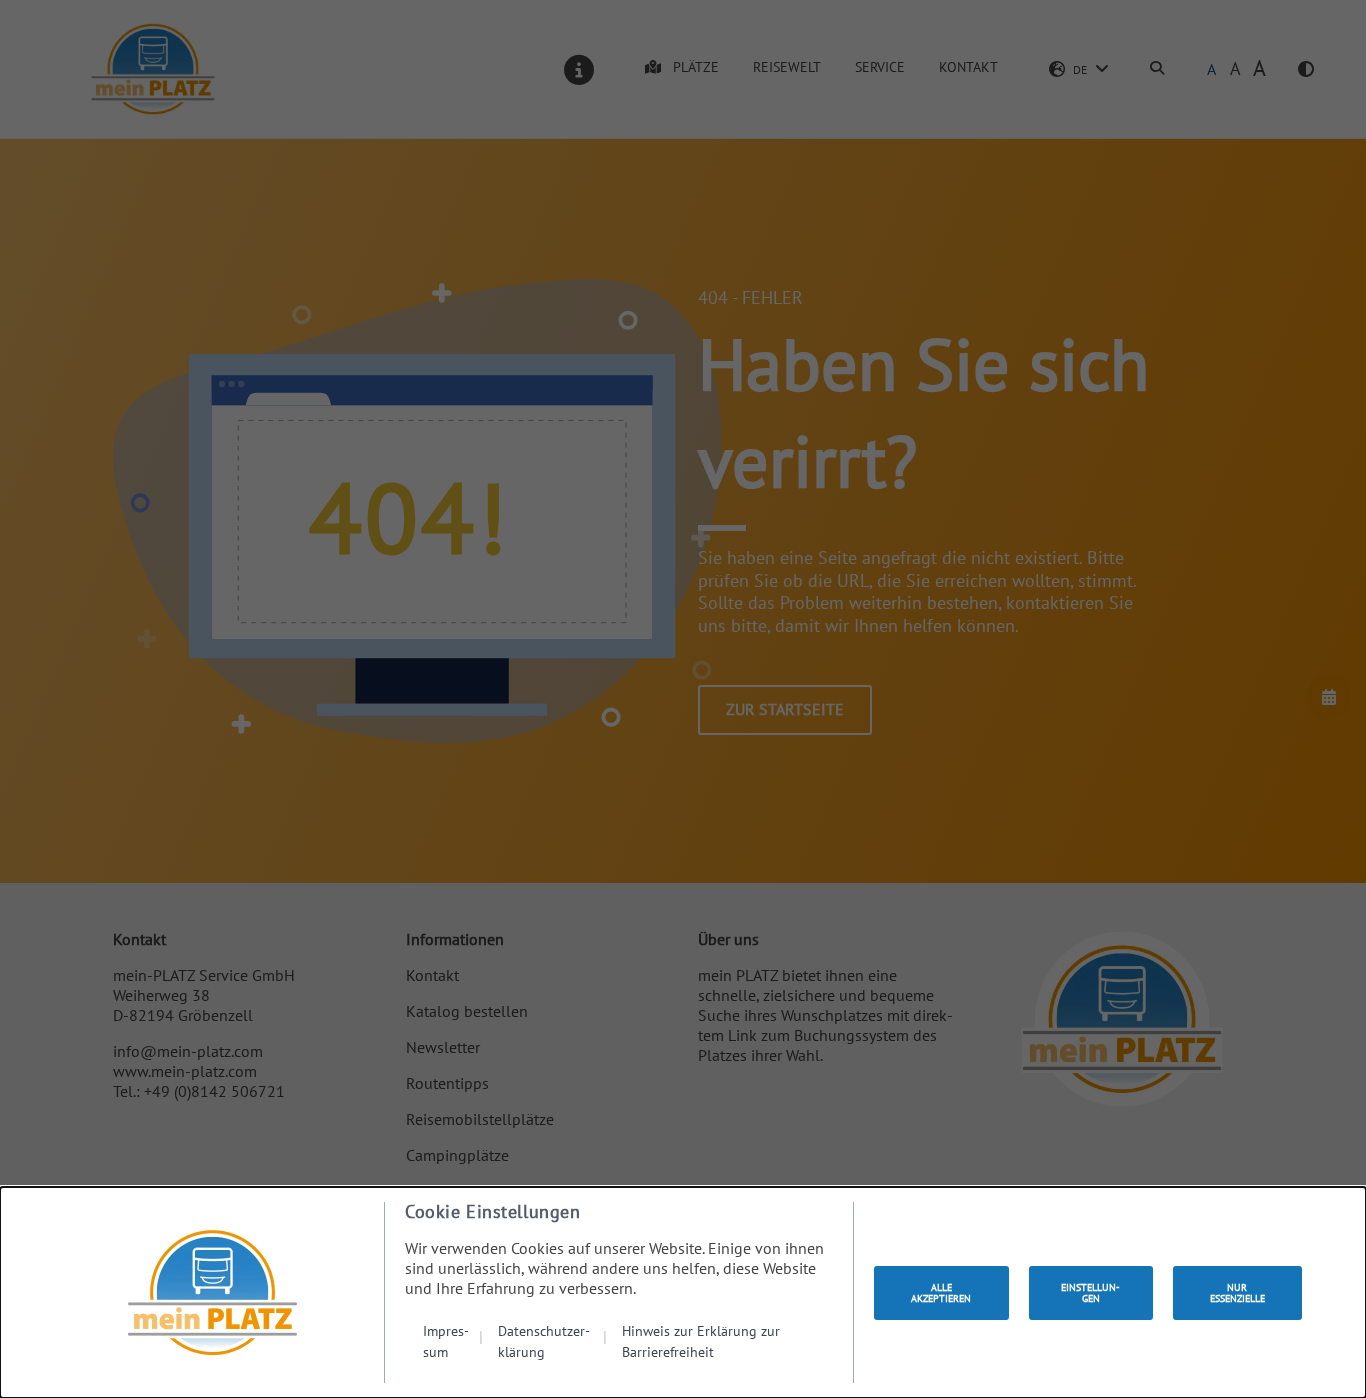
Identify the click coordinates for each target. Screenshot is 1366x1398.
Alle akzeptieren (941, 1293)
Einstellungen (1090, 1293)
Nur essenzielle (1237, 1293)
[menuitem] (453, 1340)
